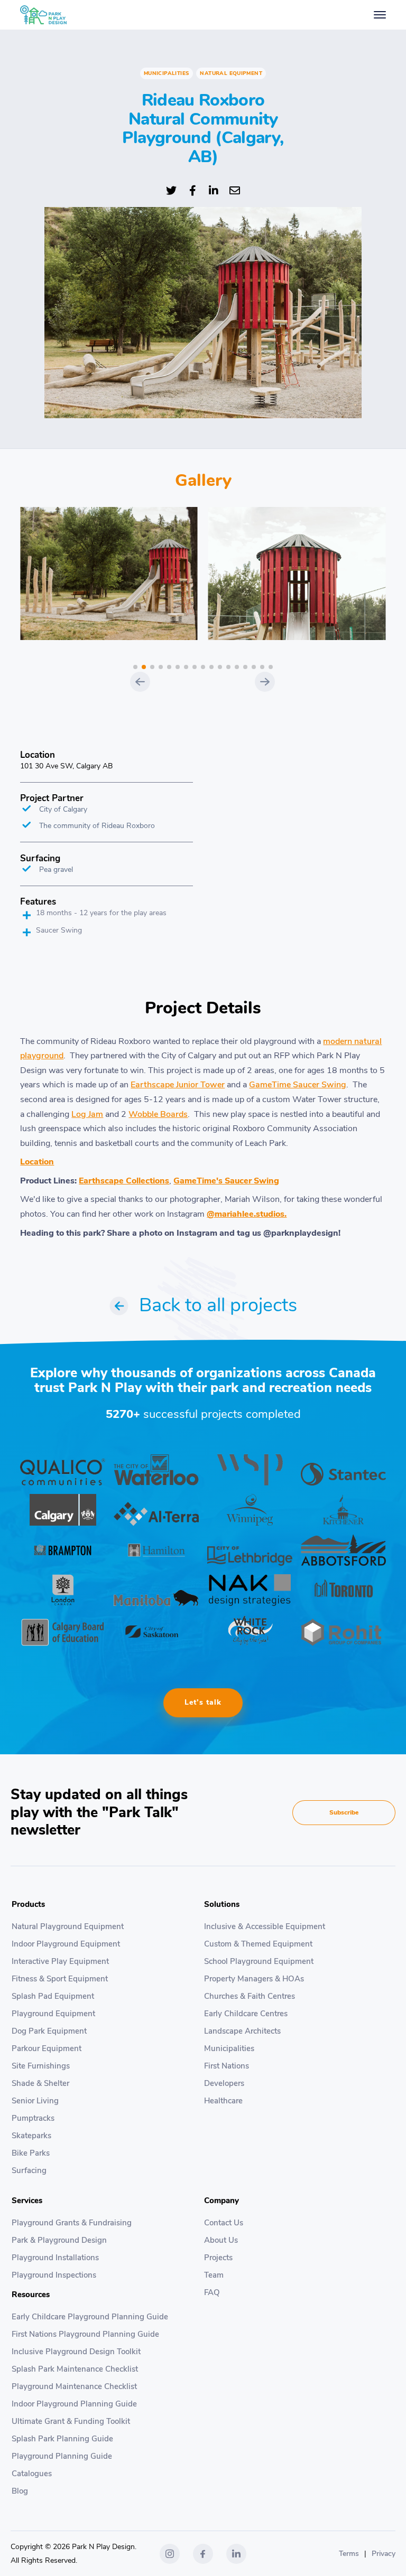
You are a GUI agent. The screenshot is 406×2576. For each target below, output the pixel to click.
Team (214, 2275)
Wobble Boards (158, 1114)
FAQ (212, 2292)
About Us (221, 2240)
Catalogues (32, 2474)
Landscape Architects (242, 2031)
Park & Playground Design (59, 2240)
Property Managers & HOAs (254, 1979)
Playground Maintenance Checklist (74, 2386)
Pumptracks (33, 2118)
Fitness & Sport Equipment (60, 1979)
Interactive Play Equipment (60, 1961)
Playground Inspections (54, 2275)
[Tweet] (171, 189)
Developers (224, 2083)
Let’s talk (203, 1702)
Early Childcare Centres (246, 2014)
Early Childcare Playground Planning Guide (90, 2317)
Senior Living (35, 2101)
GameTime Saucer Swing (298, 1085)
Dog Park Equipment (49, 2031)
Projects (218, 2258)
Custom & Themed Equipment (258, 1944)
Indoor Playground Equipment (66, 1944)
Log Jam (87, 1114)
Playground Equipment (53, 2014)
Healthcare (223, 2101)
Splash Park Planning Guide (62, 2439)
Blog (20, 2491)
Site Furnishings (41, 2066)
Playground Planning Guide (62, 2456)
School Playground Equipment (259, 1961)
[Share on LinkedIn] (214, 189)
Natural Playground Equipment (68, 1926)
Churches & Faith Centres (250, 1996)
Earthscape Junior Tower (178, 1085)
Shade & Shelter (40, 2083)
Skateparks (31, 2136)
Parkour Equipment (47, 2048)
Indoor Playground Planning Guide (74, 2404)
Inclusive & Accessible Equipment (265, 1926)
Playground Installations (55, 2258)
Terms (349, 2554)
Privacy (384, 2554)
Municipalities (229, 2048)
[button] (135, 667)
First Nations (227, 2066)
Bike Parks (31, 2153)
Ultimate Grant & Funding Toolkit (71, 2421)
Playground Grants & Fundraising (72, 2223)
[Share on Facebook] (192, 189)
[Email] (235, 189)
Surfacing (29, 2170)
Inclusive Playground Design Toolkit (76, 2352)
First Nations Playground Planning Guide (85, 2334)
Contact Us (224, 2223)
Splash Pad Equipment (53, 1996)
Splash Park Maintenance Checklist (75, 2369)
